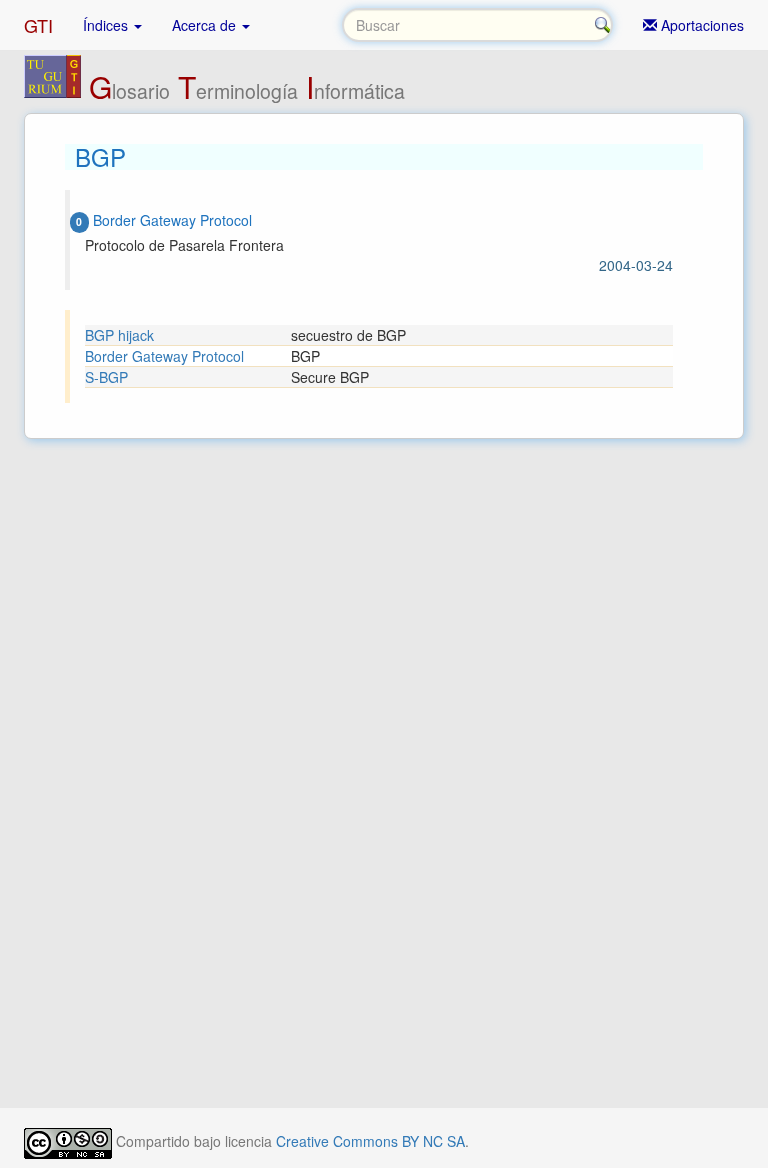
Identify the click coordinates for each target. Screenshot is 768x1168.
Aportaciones (700, 25)
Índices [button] (107, 25)
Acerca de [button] (206, 25)
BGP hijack (119, 335)
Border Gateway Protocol (164, 356)
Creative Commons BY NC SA (370, 1141)
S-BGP (106, 377)
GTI (38, 25)
